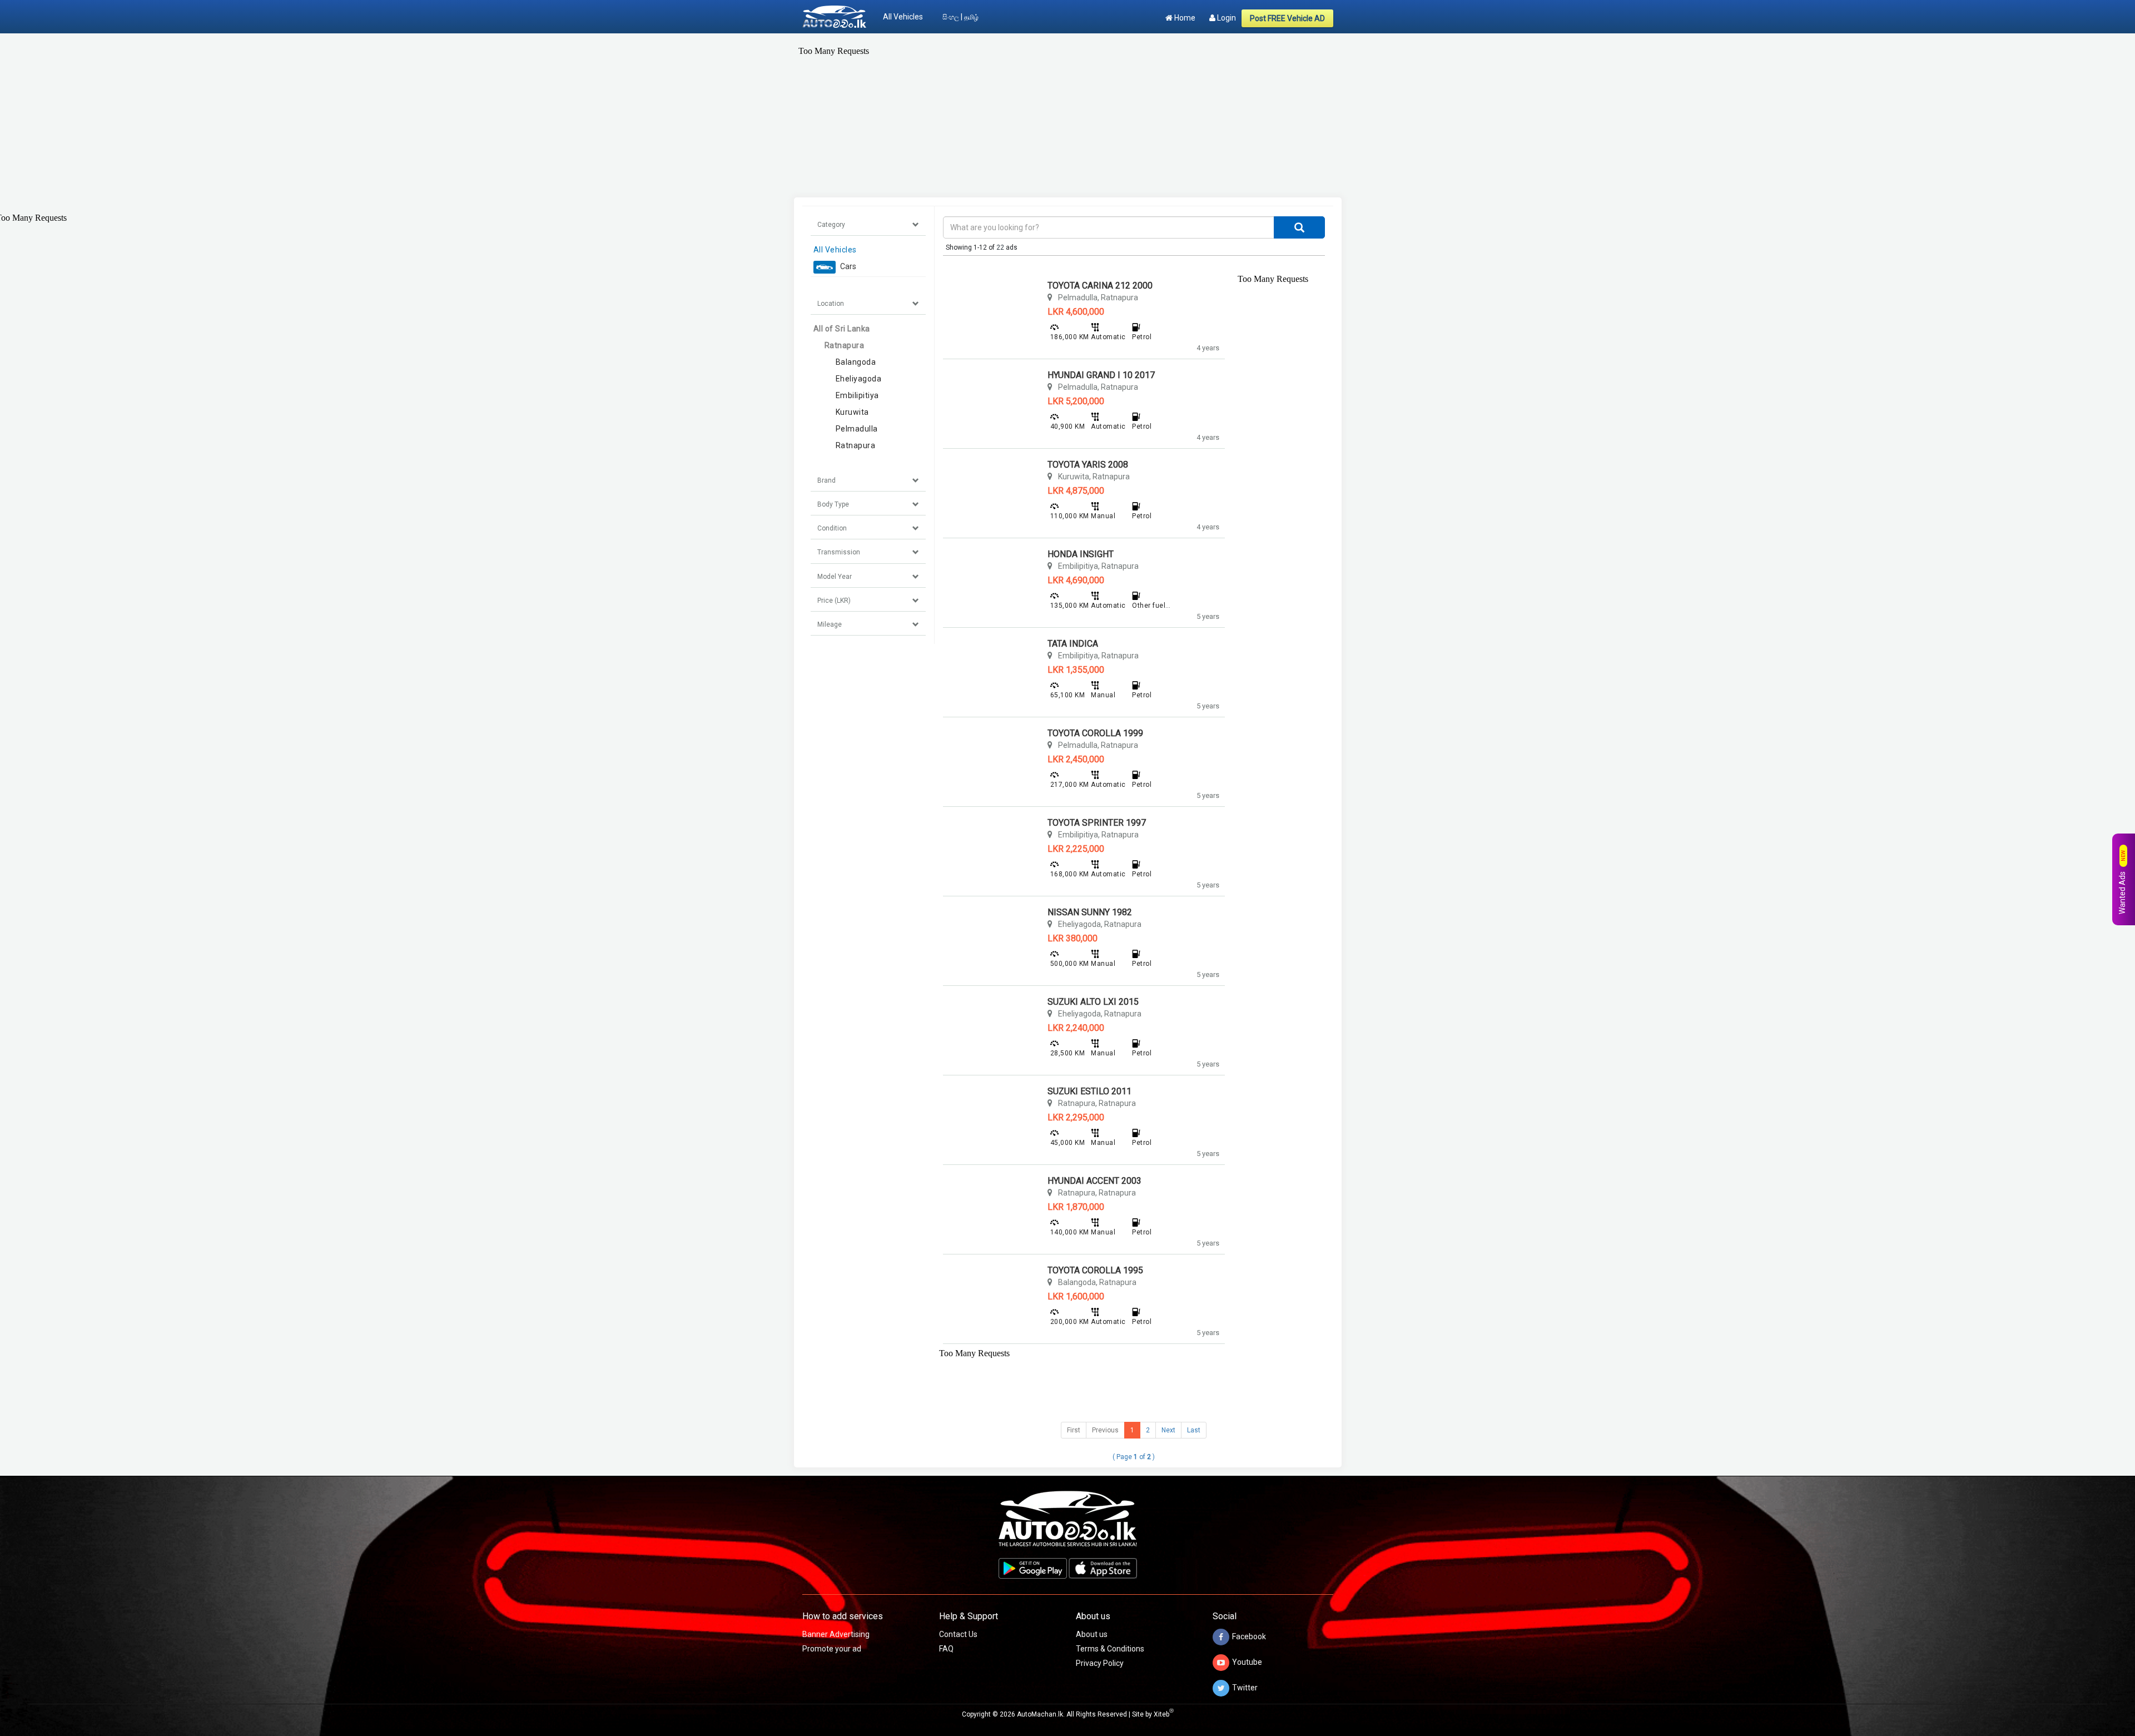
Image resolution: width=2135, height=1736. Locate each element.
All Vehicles (903, 17)
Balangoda (856, 362)
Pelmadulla (857, 429)
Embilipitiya (857, 395)
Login (1226, 18)
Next (1168, 1430)
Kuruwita (852, 412)
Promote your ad (832, 1649)
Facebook (1249, 1636)
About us (1092, 1634)
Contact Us (958, 1634)
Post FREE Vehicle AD (1287, 18)
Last (1194, 1430)
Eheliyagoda (859, 379)
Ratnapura (845, 345)
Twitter (1245, 1688)
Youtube (1247, 1662)
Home (1184, 18)
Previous (1105, 1430)
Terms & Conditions (1110, 1649)
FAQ (946, 1649)
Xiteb (1164, 1714)
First (1074, 1430)
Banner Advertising (836, 1634)
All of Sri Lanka (842, 329)
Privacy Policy (1100, 1663)
